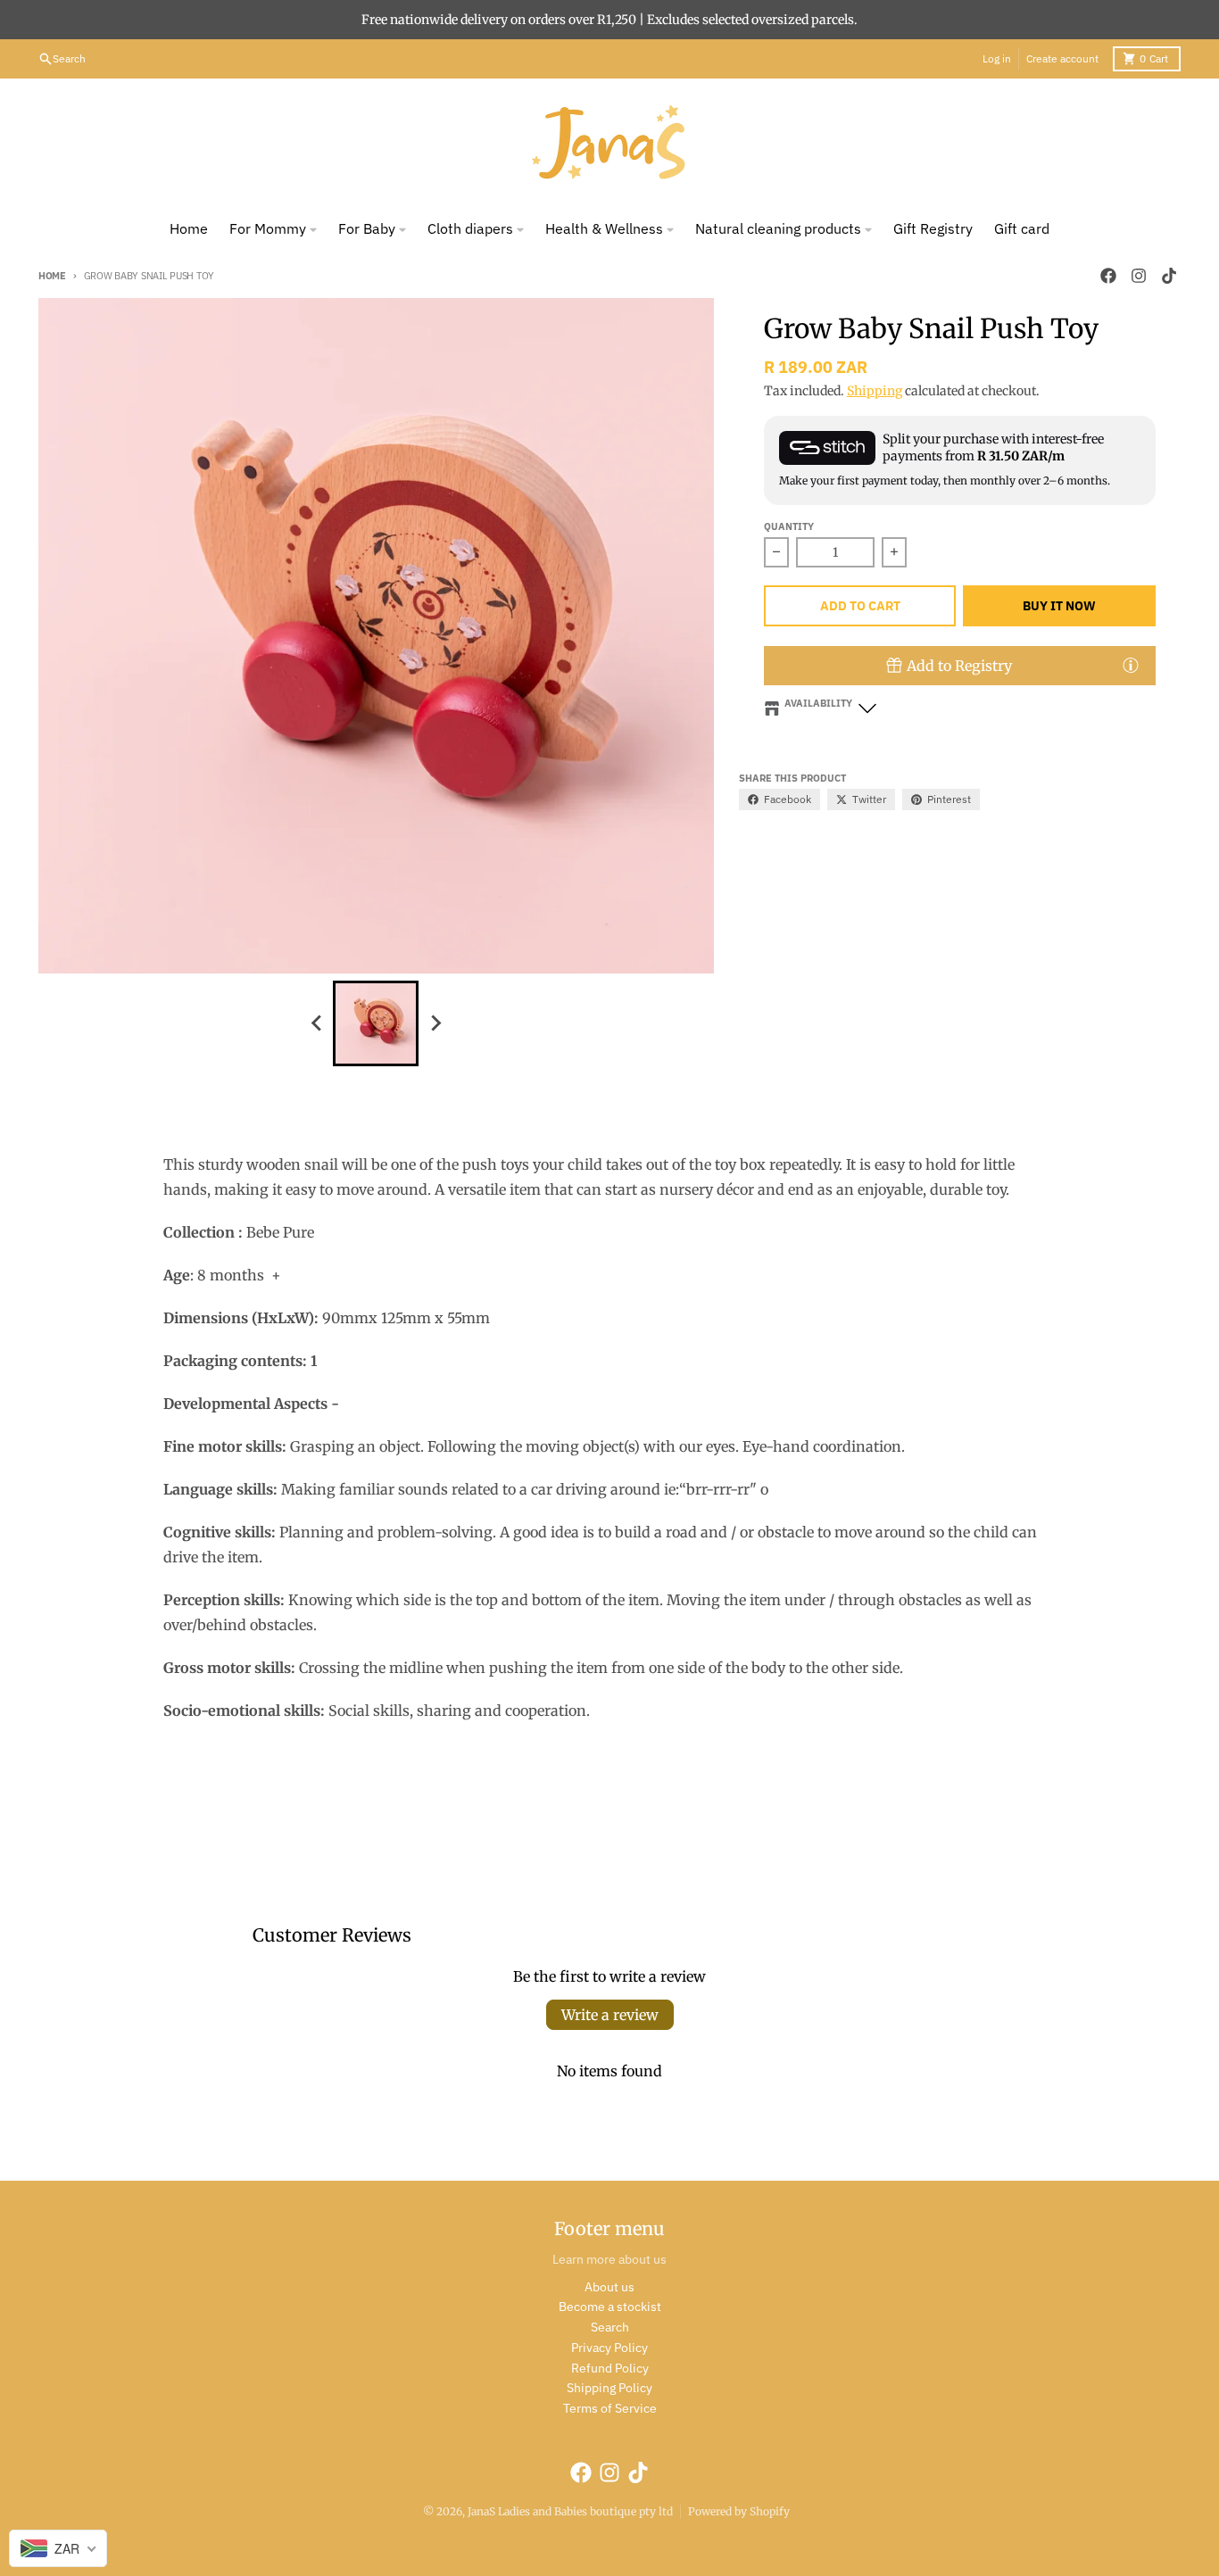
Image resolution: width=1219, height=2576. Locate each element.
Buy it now (1059, 606)
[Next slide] (435, 1023)
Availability (818, 703)
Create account (1062, 58)
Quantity (789, 526)
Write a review (610, 2015)
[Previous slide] (317, 1023)
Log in (997, 58)
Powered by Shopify (739, 2511)
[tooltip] (1131, 665)
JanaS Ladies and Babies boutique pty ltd (570, 2511)
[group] (376, 1023)
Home (52, 276)
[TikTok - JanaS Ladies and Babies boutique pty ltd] (1169, 276)
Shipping (875, 391)
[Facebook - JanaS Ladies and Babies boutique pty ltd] (1108, 276)
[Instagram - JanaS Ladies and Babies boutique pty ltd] (1139, 276)
